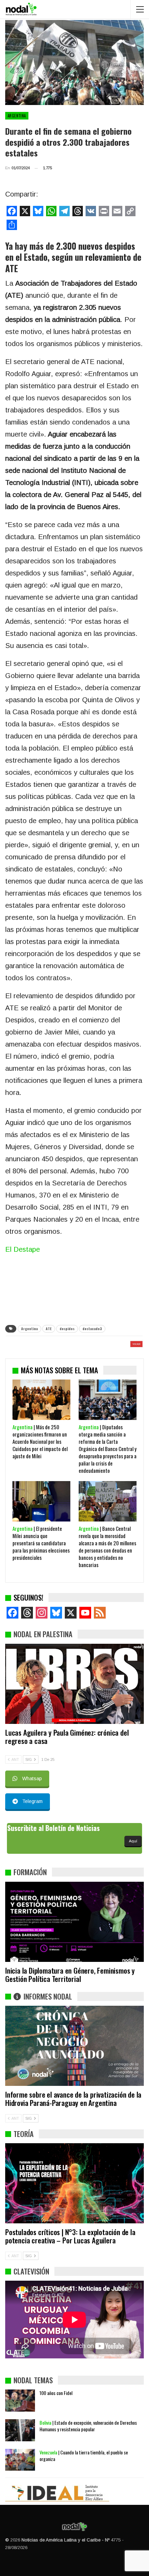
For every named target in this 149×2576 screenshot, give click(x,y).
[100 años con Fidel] (20, 2401)
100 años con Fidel (56, 2393)
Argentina (17, 116)
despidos (67, 1329)
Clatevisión (31, 2271)
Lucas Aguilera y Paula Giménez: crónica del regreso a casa (67, 1737)
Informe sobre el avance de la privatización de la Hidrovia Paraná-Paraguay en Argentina (73, 2098)
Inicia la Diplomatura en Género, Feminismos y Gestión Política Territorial (70, 1974)
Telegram (32, 1801)
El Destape (23, 1249)
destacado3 (92, 1329)
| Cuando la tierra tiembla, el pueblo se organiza (84, 2455)
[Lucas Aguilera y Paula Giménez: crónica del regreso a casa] (74, 1684)
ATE (49, 1329)
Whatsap (32, 1778)
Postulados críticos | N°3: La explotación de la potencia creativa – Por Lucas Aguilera (70, 2236)
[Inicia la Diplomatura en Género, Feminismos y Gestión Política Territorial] (74, 1922)
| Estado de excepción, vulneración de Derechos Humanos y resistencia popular (88, 2426)
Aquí (133, 1841)
